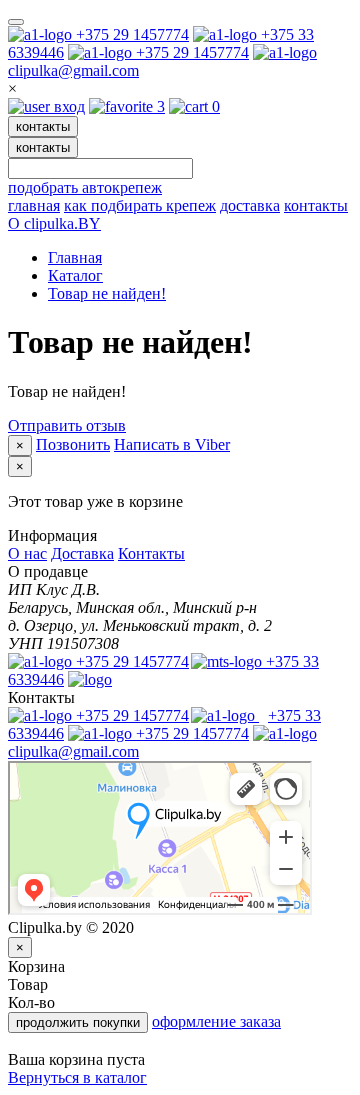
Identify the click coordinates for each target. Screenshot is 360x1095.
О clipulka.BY (54, 223)
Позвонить (73, 444)
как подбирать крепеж (140, 205)
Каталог (75, 275)
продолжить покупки (78, 1022)
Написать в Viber (172, 444)
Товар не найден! (107, 293)
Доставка (82, 553)
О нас (27, 553)
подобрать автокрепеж (85, 187)
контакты (43, 126)
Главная (75, 257)
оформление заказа (216, 1021)
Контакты (151, 553)
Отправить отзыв (67, 425)
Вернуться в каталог (77, 1077)
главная (34, 205)
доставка (250, 205)
